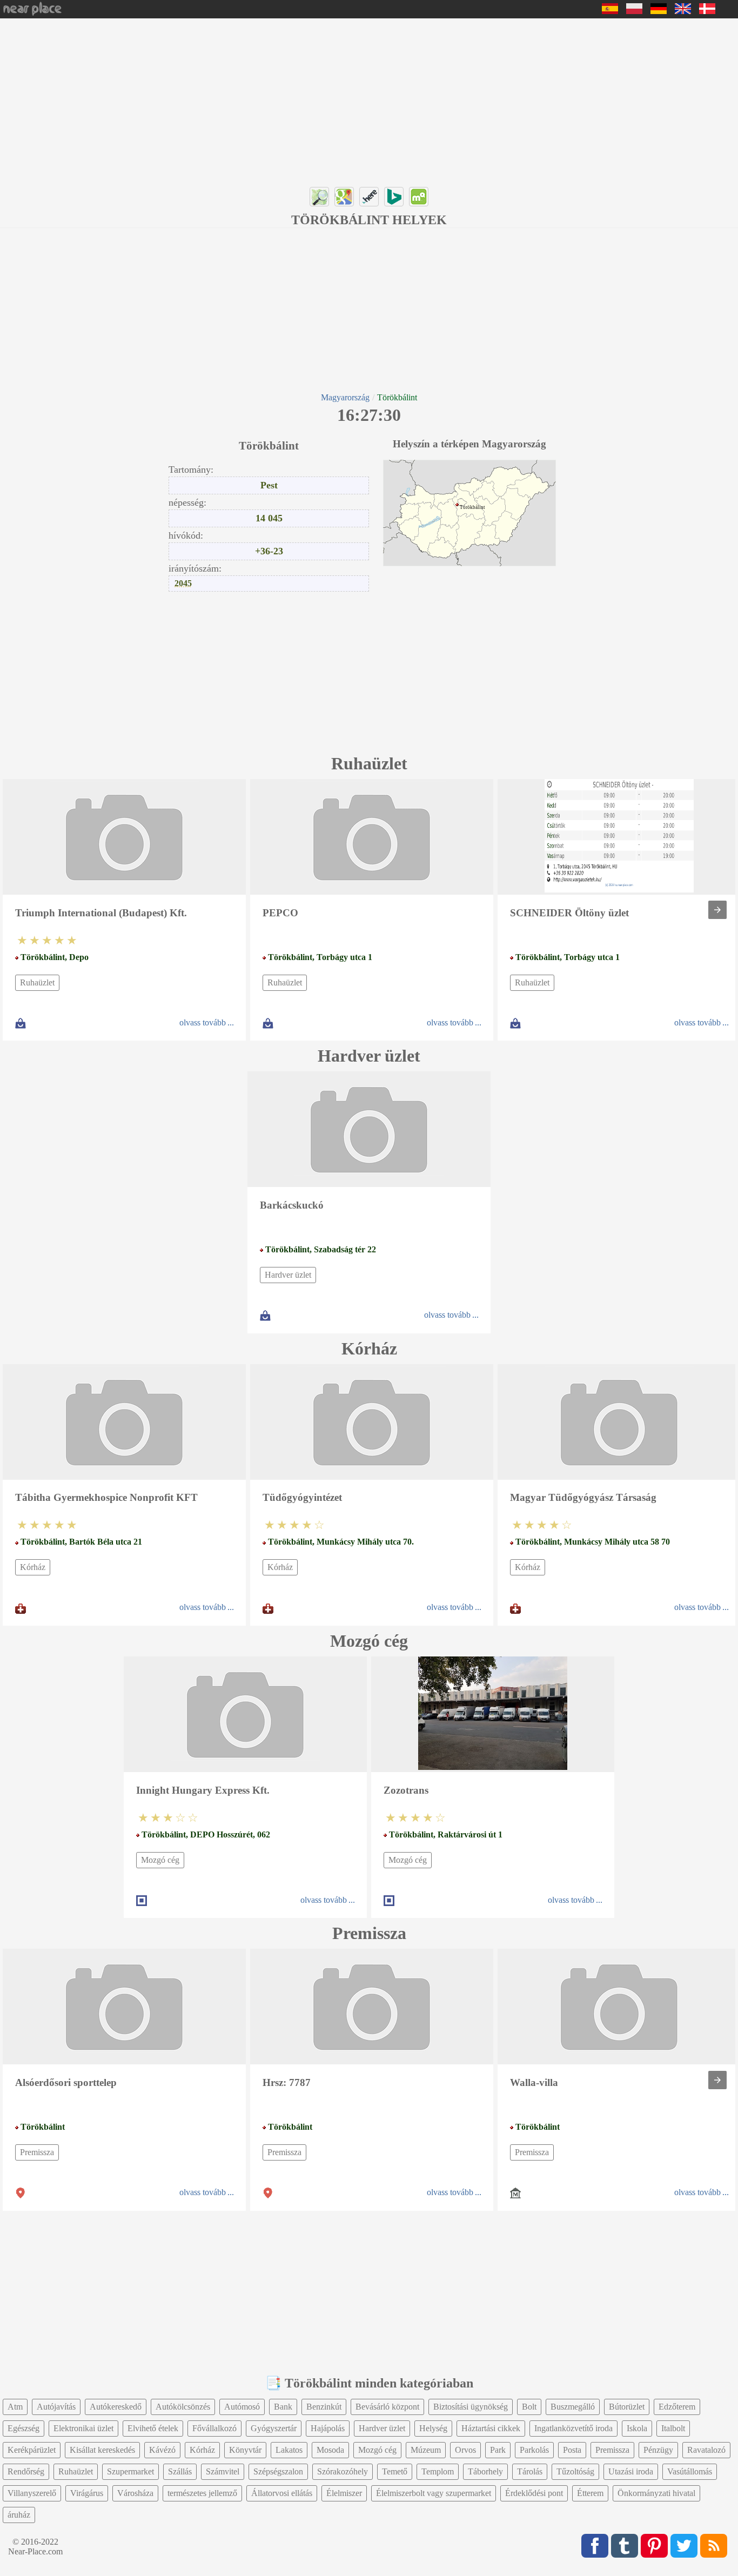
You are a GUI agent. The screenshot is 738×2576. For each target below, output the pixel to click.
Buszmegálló (573, 2407)
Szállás (180, 2471)
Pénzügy (658, 2450)
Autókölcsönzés (183, 2407)
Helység (433, 2428)
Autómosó (242, 2407)
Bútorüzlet (627, 2407)
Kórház (33, 1567)
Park (498, 2450)
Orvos (465, 2450)
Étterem (590, 2493)
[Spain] (610, 11)
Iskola (637, 2428)
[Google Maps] (344, 197)
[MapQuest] (419, 197)
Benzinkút (324, 2407)
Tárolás (530, 2471)
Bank (283, 2407)
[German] (659, 11)
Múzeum (426, 2450)
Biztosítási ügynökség (471, 2407)
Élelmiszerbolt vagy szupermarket (434, 2493)
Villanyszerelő (32, 2493)
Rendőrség (26, 2471)
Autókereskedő (116, 2407)
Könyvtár (245, 2450)
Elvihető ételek (153, 2428)
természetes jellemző (202, 2493)
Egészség (24, 2428)
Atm (15, 2407)
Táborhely (485, 2471)
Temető (395, 2471)
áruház (19, 2515)
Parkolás (534, 2450)
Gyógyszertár (274, 2428)
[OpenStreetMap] (319, 197)
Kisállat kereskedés (102, 2450)
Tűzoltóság (575, 2471)
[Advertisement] (324, 99)
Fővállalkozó (214, 2428)
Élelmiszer (344, 2493)
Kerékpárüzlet (32, 2450)
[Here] (369, 197)
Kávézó (162, 2450)
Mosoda (330, 2450)
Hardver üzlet (288, 1275)
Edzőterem (677, 2407)
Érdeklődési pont (534, 2493)
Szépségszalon (278, 2471)
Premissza (37, 2152)
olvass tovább (203, 1022)
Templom (438, 2471)
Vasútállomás (690, 2471)
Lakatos (289, 2450)
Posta (572, 2450)
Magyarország (345, 397)
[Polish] (634, 11)
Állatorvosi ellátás (282, 2493)
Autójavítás (56, 2407)
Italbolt (673, 2428)
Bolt (529, 2407)
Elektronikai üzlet (83, 2428)
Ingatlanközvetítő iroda (573, 2428)
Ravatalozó (706, 2450)
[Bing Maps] (394, 197)
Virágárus (87, 2493)
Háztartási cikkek (491, 2428)
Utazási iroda (631, 2471)
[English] (683, 11)
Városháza (135, 2493)
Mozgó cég (160, 1860)
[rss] (714, 2546)
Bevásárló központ (387, 2407)
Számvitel (223, 2471)
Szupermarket (130, 2471)
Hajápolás (328, 2428)
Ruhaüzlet (37, 982)
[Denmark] (707, 11)
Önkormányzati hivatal (656, 2493)
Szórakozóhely (343, 2471)
